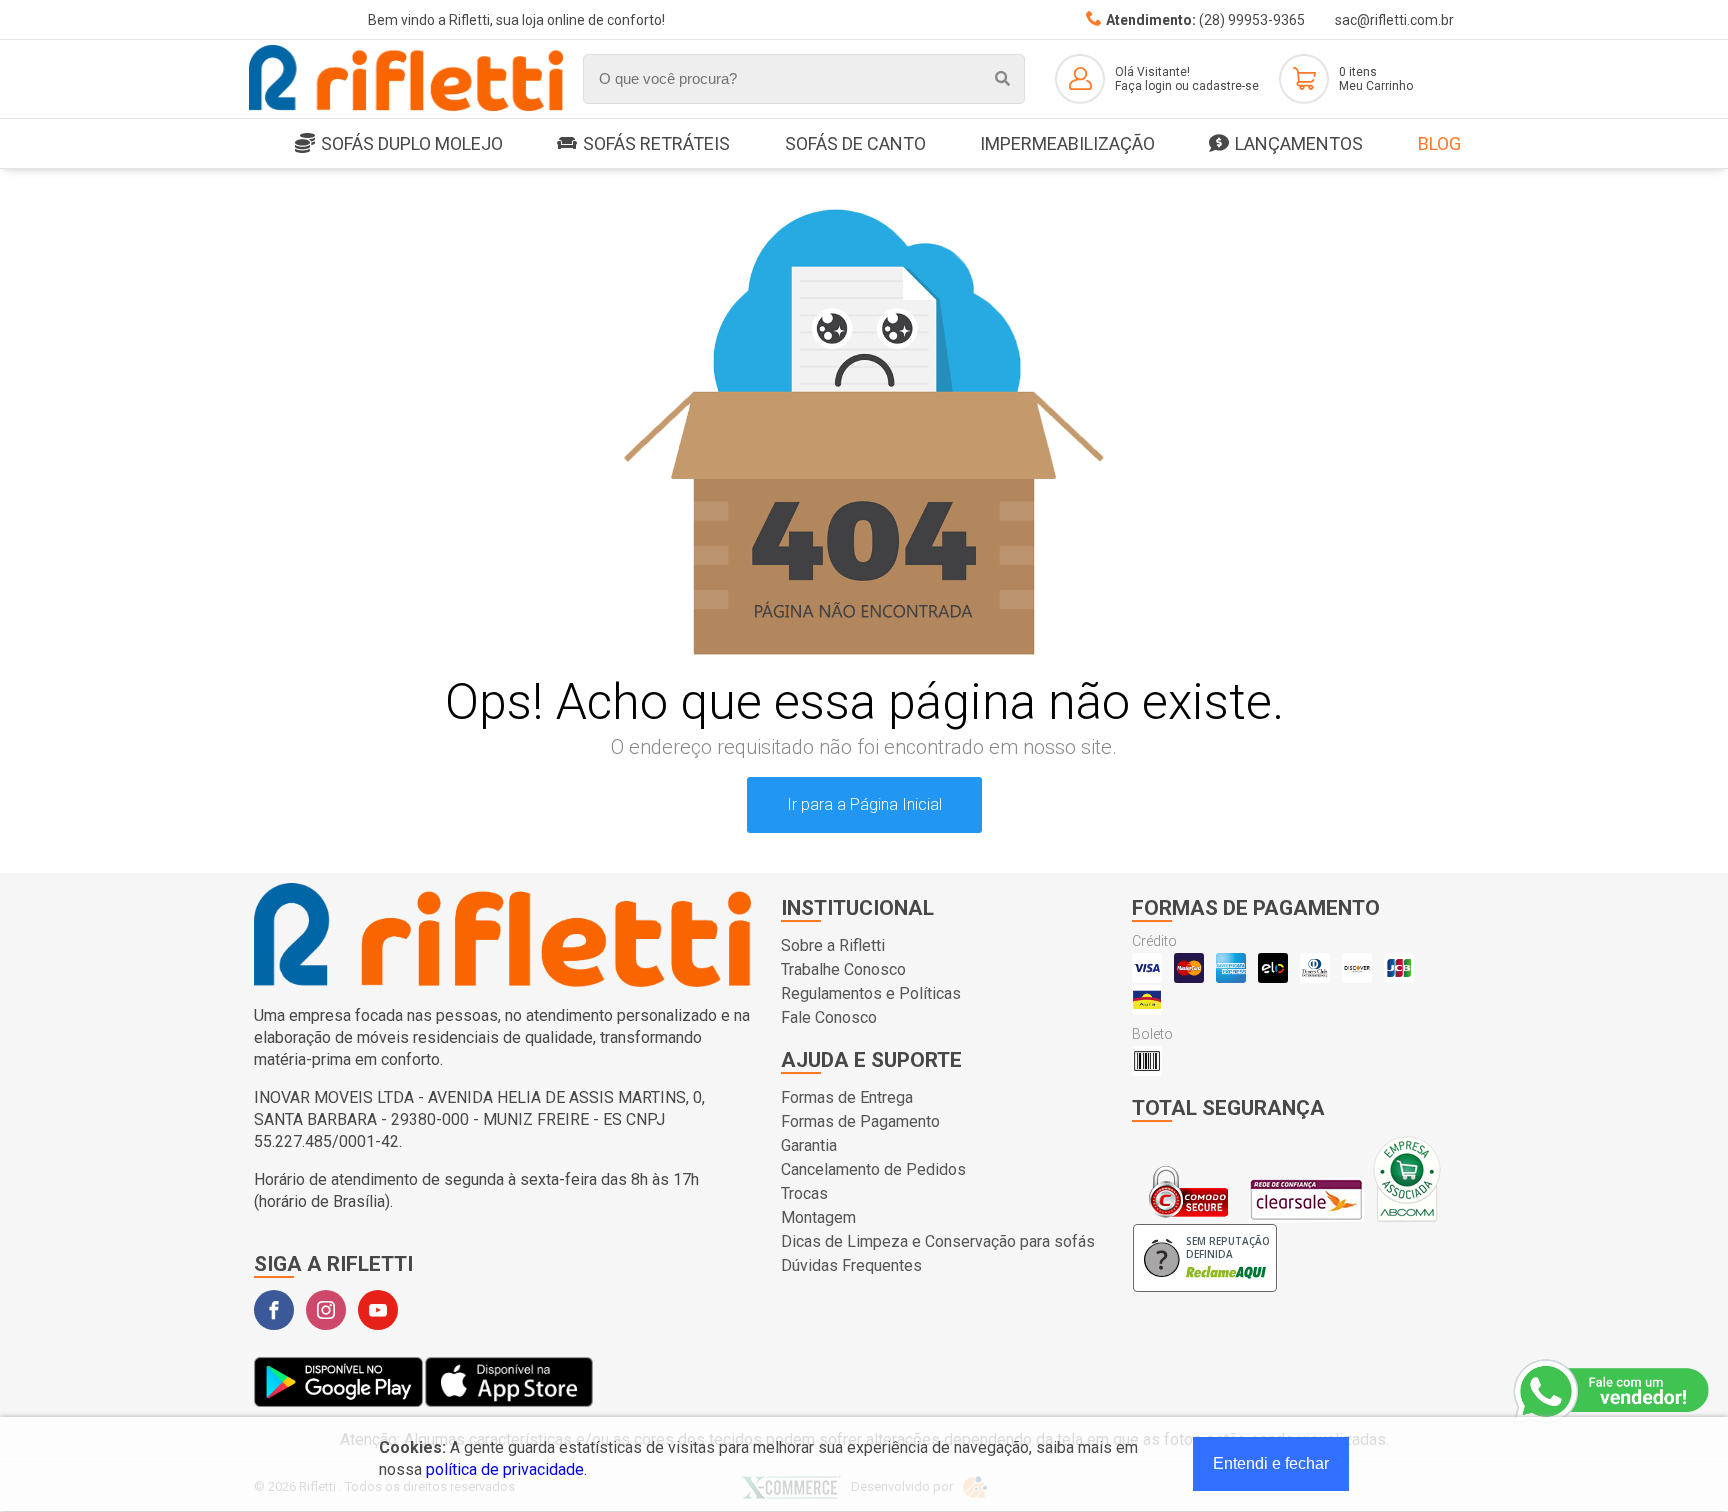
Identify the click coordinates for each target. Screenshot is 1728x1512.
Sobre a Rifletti (833, 945)
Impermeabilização (1067, 143)
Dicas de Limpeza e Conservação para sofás (938, 1241)
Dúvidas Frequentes (851, 1265)
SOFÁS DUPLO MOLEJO (412, 143)
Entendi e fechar (1271, 1463)
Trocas (804, 1193)
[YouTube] (378, 1310)
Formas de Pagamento (860, 1121)
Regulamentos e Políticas (871, 993)
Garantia (809, 1145)
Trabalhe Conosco (843, 969)
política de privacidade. (506, 1469)
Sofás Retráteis (656, 143)
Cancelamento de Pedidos (873, 1169)
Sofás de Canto (855, 143)
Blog (1439, 143)
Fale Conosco (829, 1017)
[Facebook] (274, 1310)
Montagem (818, 1217)
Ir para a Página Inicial (864, 804)
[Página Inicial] (406, 107)
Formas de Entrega (847, 1097)
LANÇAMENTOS (1299, 143)
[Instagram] (326, 1310)
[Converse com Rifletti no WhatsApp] (1613, 1392)
